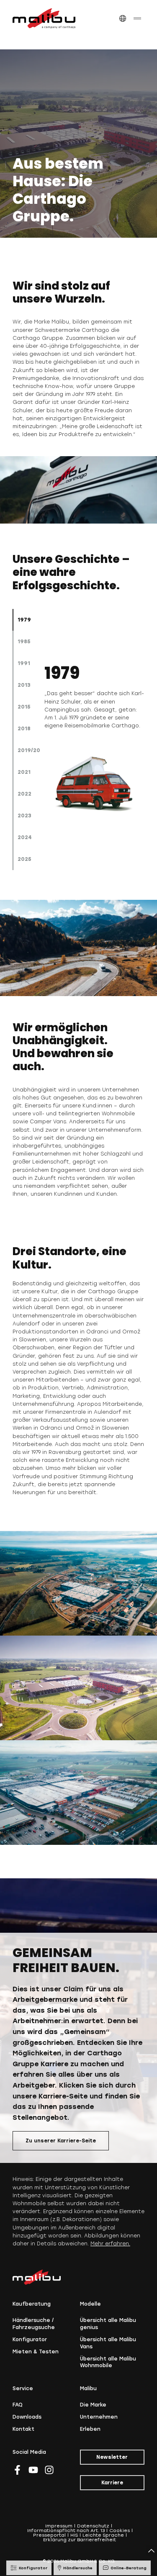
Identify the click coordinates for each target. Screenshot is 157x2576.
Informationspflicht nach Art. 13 (66, 2531)
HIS (74, 2535)
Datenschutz (93, 2526)
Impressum (59, 2526)
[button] (122, 19)
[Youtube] (33, 2470)
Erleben (90, 2429)
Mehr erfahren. (110, 2244)
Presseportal (49, 2535)
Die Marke (93, 2405)
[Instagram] (49, 2470)
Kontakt (23, 2429)
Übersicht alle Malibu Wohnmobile (108, 2362)
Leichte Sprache (103, 2535)
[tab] (28, 620)
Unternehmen (99, 2417)
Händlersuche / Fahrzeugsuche (34, 2324)
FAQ (18, 2405)
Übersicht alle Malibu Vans (108, 2343)
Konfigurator (30, 2340)
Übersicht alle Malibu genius (108, 2324)
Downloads (27, 2417)
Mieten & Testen (36, 2352)
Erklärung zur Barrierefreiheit (80, 2540)
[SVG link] (44, 18)
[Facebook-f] (17, 2470)
